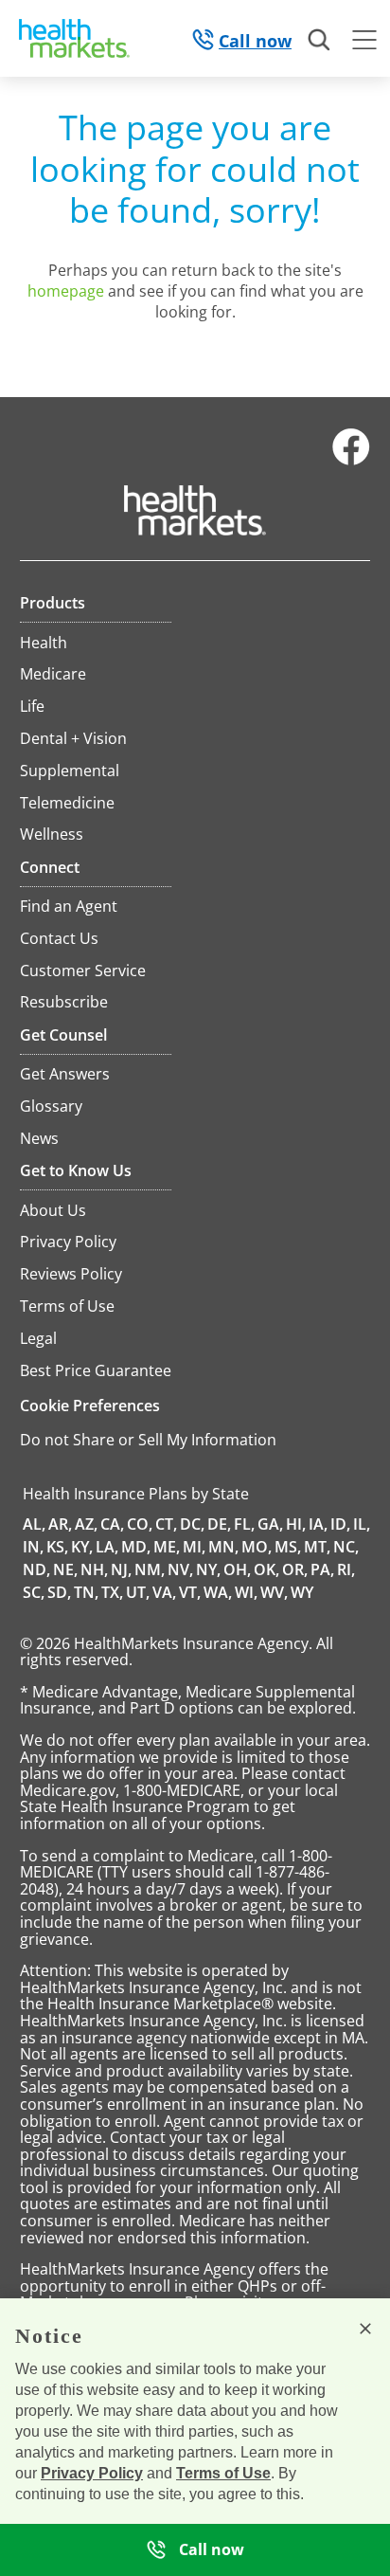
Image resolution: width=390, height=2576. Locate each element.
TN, (86, 1592)
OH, (237, 1569)
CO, (140, 1524)
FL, (244, 1524)
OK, (266, 1569)
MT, (317, 1547)
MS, (288, 1547)
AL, (34, 1524)
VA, (164, 1592)
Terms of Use (223, 2473)
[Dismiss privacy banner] (365, 2329)
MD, (136, 1547)
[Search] (320, 41)
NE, (65, 1569)
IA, (318, 1524)
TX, (112, 1592)
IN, (33, 1547)
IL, (362, 1524)
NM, (150, 1569)
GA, (270, 1524)
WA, (218, 1592)
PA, (322, 1569)
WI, (246, 1592)
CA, (112, 1524)
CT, (166, 1524)
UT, (138, 1592)
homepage (66, 291)
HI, (296, 1524)
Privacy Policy (92, 2473)
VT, (190, 1592)
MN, (223, 1547)
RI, (346, 1569)
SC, (34, 1592)
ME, (167, 1547)
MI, (194, 1547)
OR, (295, 1569)
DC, (192, 1524)
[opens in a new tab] (351, 461)
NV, (180, 1569)
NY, (208, 1569)
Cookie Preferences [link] (90, 1406)
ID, (340, 1524)
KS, (57, 1547)
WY (302, 1592)
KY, (82, 1547)
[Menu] (364, 43)
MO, (257, 1547)
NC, (346, 1547)
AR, (60, 1524)
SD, (59, 1592)
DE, (219, 1524)
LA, (107, 1547)
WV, (274, 1592)
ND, (36, 1569)
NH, (94, 1569)
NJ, (121, 1569)
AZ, (86, 1524)
